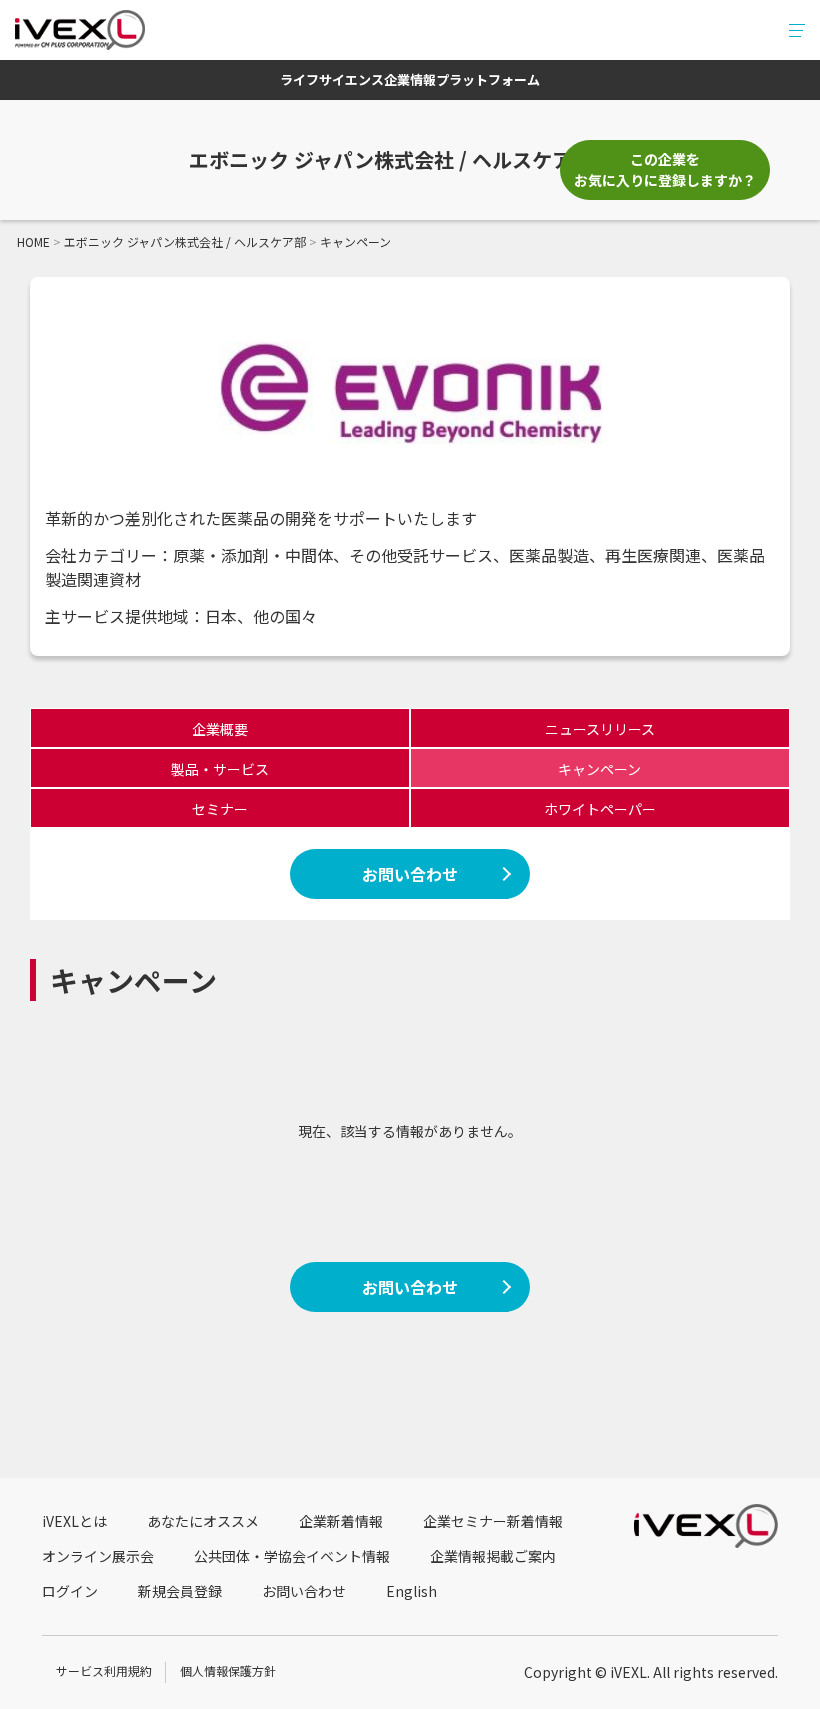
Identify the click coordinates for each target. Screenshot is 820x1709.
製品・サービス (220, 769)
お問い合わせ (410, 874)
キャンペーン (599, 769)
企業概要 (220, 729)
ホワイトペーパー (600, 809)
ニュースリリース (600, 729)
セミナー (220, 809)
